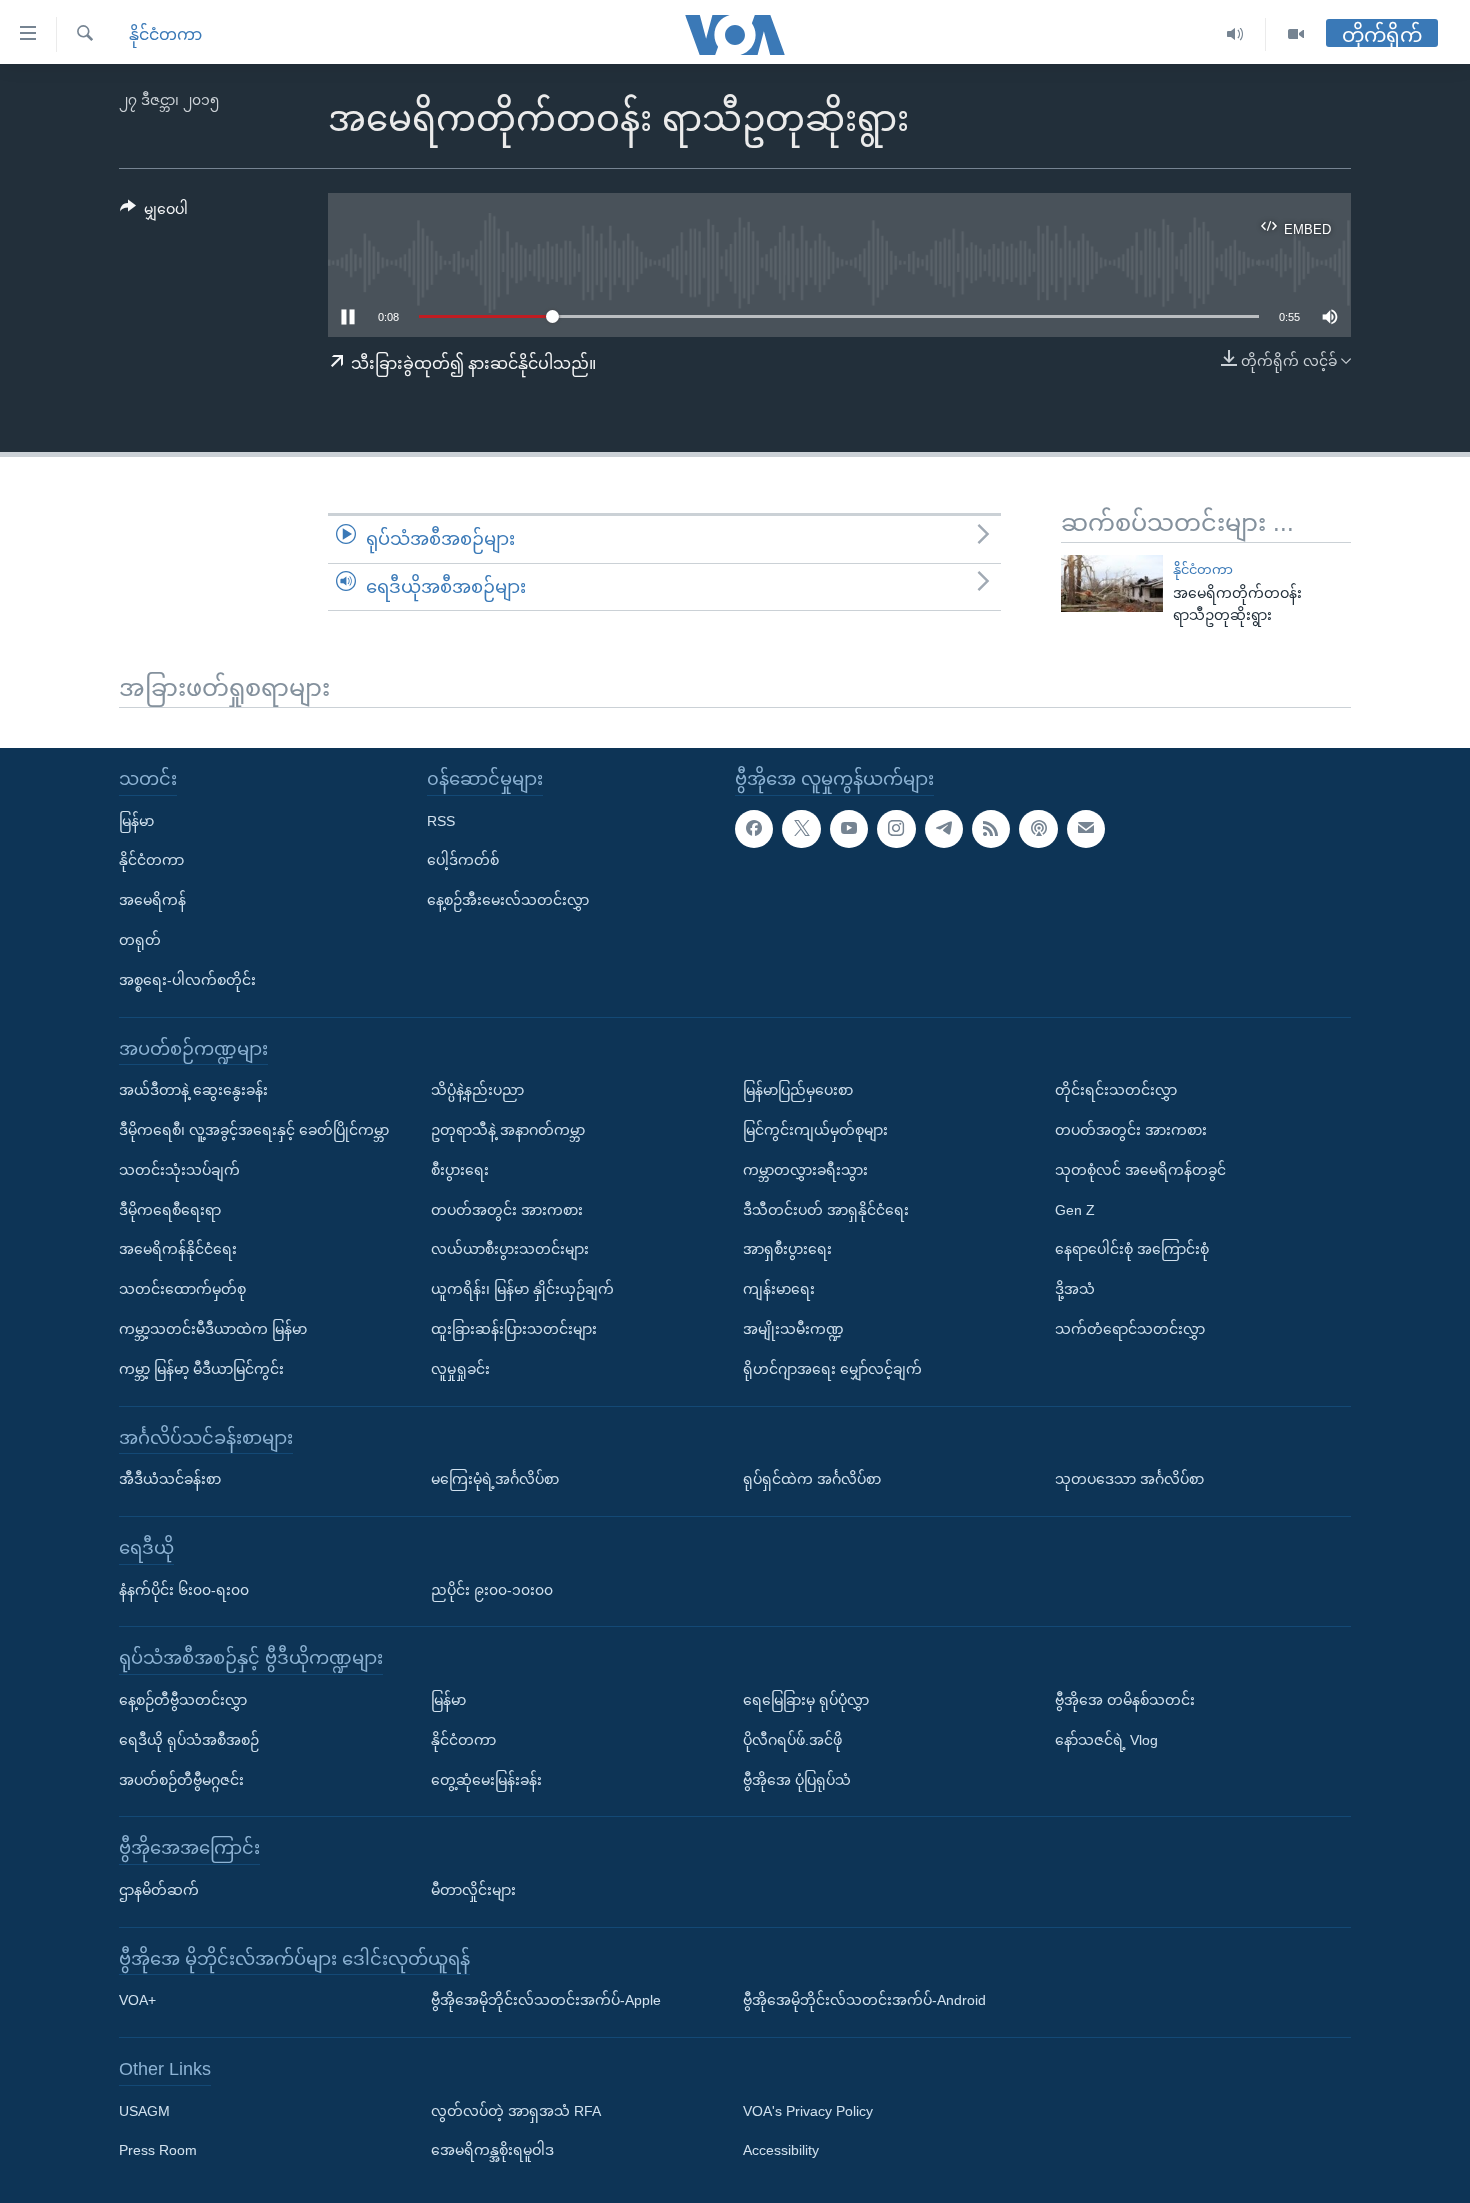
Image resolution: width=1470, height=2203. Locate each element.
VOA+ (137, 2000)
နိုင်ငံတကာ (165, 34)
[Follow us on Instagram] (896, 828)
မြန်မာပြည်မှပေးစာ (798, 1090)
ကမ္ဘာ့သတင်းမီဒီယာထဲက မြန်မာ (213, 1329)
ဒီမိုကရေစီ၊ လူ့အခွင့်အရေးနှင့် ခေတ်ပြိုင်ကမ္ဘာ (254, 1130)
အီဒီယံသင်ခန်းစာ (170, 1479)
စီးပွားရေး (460, 1170)
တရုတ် (140, 940)
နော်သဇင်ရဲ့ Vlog (1106, 1740)
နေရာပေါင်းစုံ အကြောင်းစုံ (1132, 1249)
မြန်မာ (136, 820)
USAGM (144, 2111)
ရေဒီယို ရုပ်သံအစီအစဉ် (189, 1740)
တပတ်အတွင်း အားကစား (507, 1209)
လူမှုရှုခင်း (460, 1369)
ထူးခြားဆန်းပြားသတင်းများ (514, 1329)
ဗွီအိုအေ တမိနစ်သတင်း (1125, 1700)
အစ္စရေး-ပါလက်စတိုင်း (187, 980)
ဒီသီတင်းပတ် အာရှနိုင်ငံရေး (826, 1209)
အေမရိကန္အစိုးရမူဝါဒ (492, 2150)
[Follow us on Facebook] (754, 828)
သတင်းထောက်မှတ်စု (182, 1289)
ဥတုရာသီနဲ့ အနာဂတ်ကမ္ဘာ (508, 1130)
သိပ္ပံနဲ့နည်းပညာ (477, 1090)
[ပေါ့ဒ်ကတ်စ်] (1038, 828)
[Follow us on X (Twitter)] (801, 828)
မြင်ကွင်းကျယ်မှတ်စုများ (815, 1130)
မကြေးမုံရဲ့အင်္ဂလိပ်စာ (495, 1479)
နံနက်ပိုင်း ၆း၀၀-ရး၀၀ (184, 1589)
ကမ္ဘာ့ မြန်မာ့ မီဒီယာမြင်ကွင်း (201, 1369)
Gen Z (1075, 1209)
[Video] (1296, 34)
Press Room (158, 2150)
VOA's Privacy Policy (808, 2111)
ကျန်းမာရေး (779, 1289)
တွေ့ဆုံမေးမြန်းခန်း (486, 1779)
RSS (441, 820)
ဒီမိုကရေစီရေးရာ (170, 1209)
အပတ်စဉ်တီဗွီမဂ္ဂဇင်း (181, 1779)
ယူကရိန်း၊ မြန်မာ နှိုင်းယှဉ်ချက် (522, 1289)
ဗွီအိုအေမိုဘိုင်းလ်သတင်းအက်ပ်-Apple (546, 2000)
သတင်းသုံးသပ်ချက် (179, 1170)
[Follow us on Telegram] (944, 828)
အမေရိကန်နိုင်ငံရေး (178, 1249)
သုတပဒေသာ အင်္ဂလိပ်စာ (1129, 1479)
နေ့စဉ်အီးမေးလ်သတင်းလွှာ (508, 900)
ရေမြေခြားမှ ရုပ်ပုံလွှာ (806, 1700)
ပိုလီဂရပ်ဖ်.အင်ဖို (792, 1740)
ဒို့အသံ (1075, 1289)
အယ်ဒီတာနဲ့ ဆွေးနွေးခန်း (193, 1090)
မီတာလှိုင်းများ (473, 1890)
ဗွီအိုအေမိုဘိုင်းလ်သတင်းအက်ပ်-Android (864, 2000)
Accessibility (781, 2150)
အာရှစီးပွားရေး (787, 1249)
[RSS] (991, 828)
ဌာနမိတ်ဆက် (159, 1890)
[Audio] (1235, 34)
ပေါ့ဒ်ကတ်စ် (463, 860)
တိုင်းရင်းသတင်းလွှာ (1116, 1090)
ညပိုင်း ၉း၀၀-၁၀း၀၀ (492, 1589)
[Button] (154, 213)
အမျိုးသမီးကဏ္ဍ (793, 1329)
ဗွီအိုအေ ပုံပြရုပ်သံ (797, 1779)
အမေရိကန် (152, 900)
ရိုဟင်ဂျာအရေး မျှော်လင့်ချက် (832, 1369)
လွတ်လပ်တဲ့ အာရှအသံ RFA (516, 2111)
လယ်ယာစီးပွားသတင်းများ (510, 1249)
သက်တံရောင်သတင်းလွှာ (1130, 1329)
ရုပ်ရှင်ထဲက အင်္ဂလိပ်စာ (812, 1479)
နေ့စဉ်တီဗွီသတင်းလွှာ (183, 1700)
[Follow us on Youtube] (849, 828)
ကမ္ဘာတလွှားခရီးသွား (805, 1170)
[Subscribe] (1086, 828)
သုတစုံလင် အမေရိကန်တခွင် (1140, 1170)
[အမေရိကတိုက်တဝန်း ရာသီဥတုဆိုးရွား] (1112, 583)
